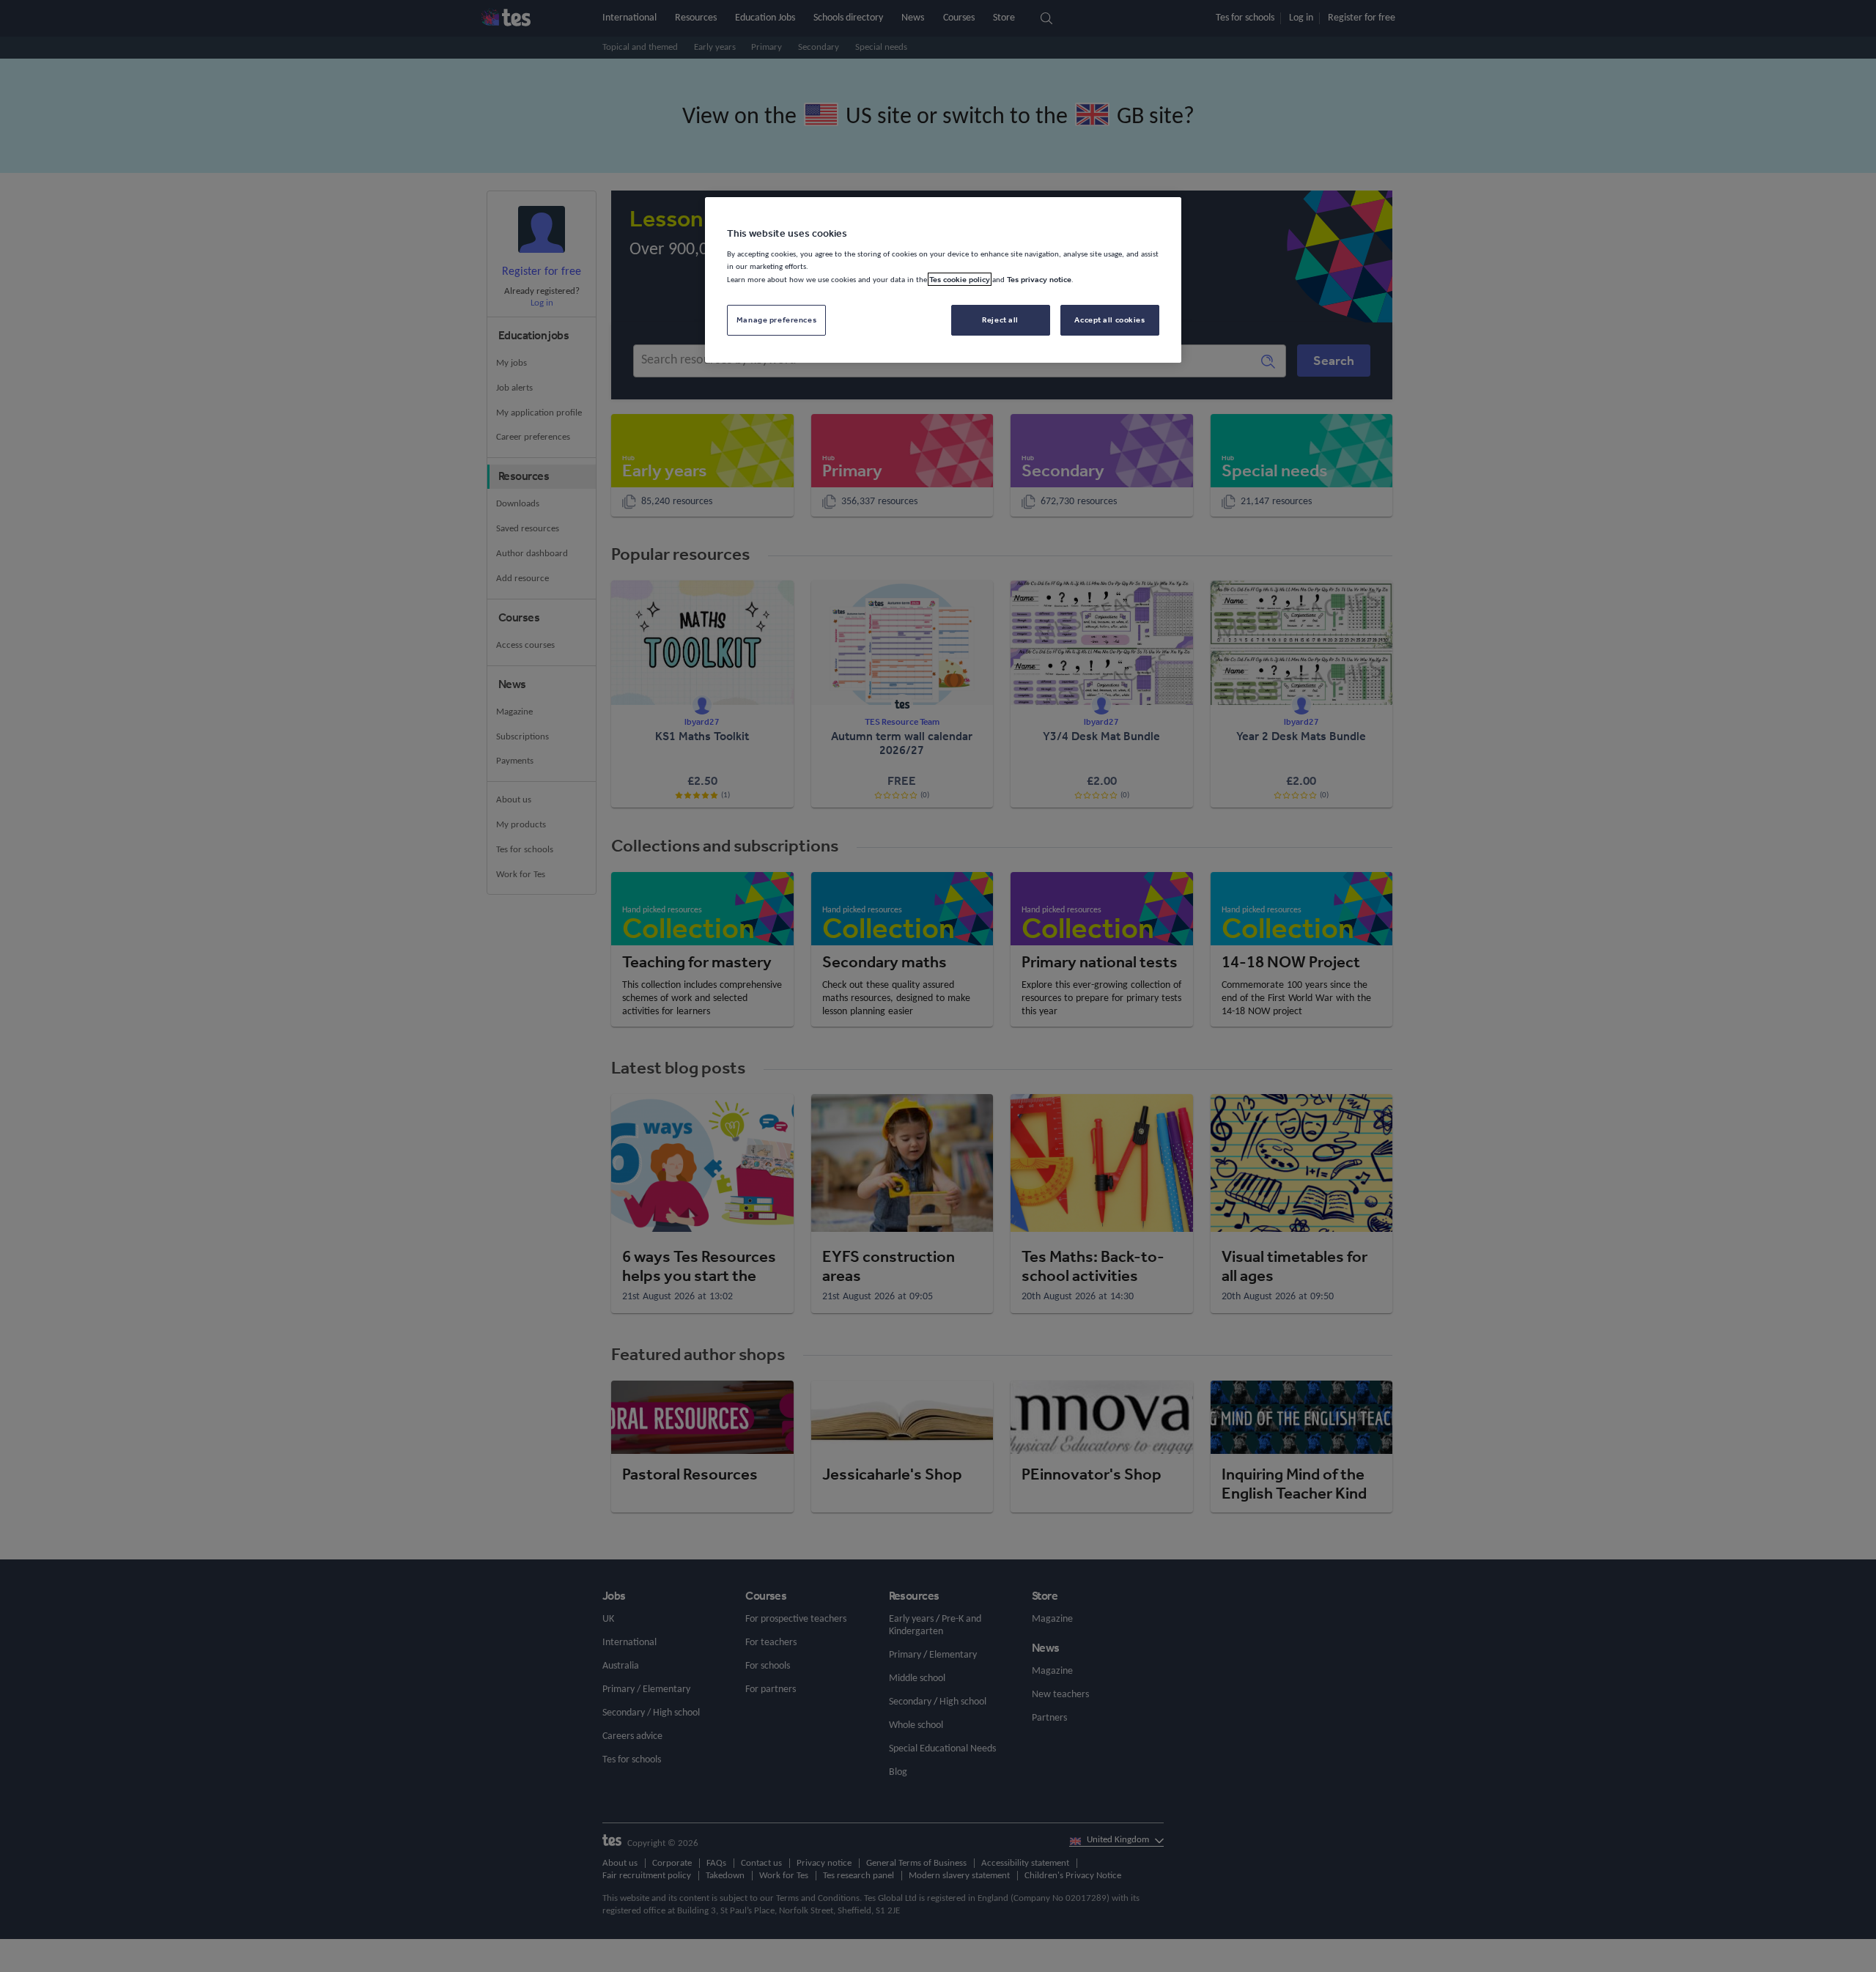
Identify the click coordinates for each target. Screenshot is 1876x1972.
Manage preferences (776, 320)
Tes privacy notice (1039, 279)
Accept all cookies (1109, 320)
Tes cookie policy (960, 279)
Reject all (1000, 320)
